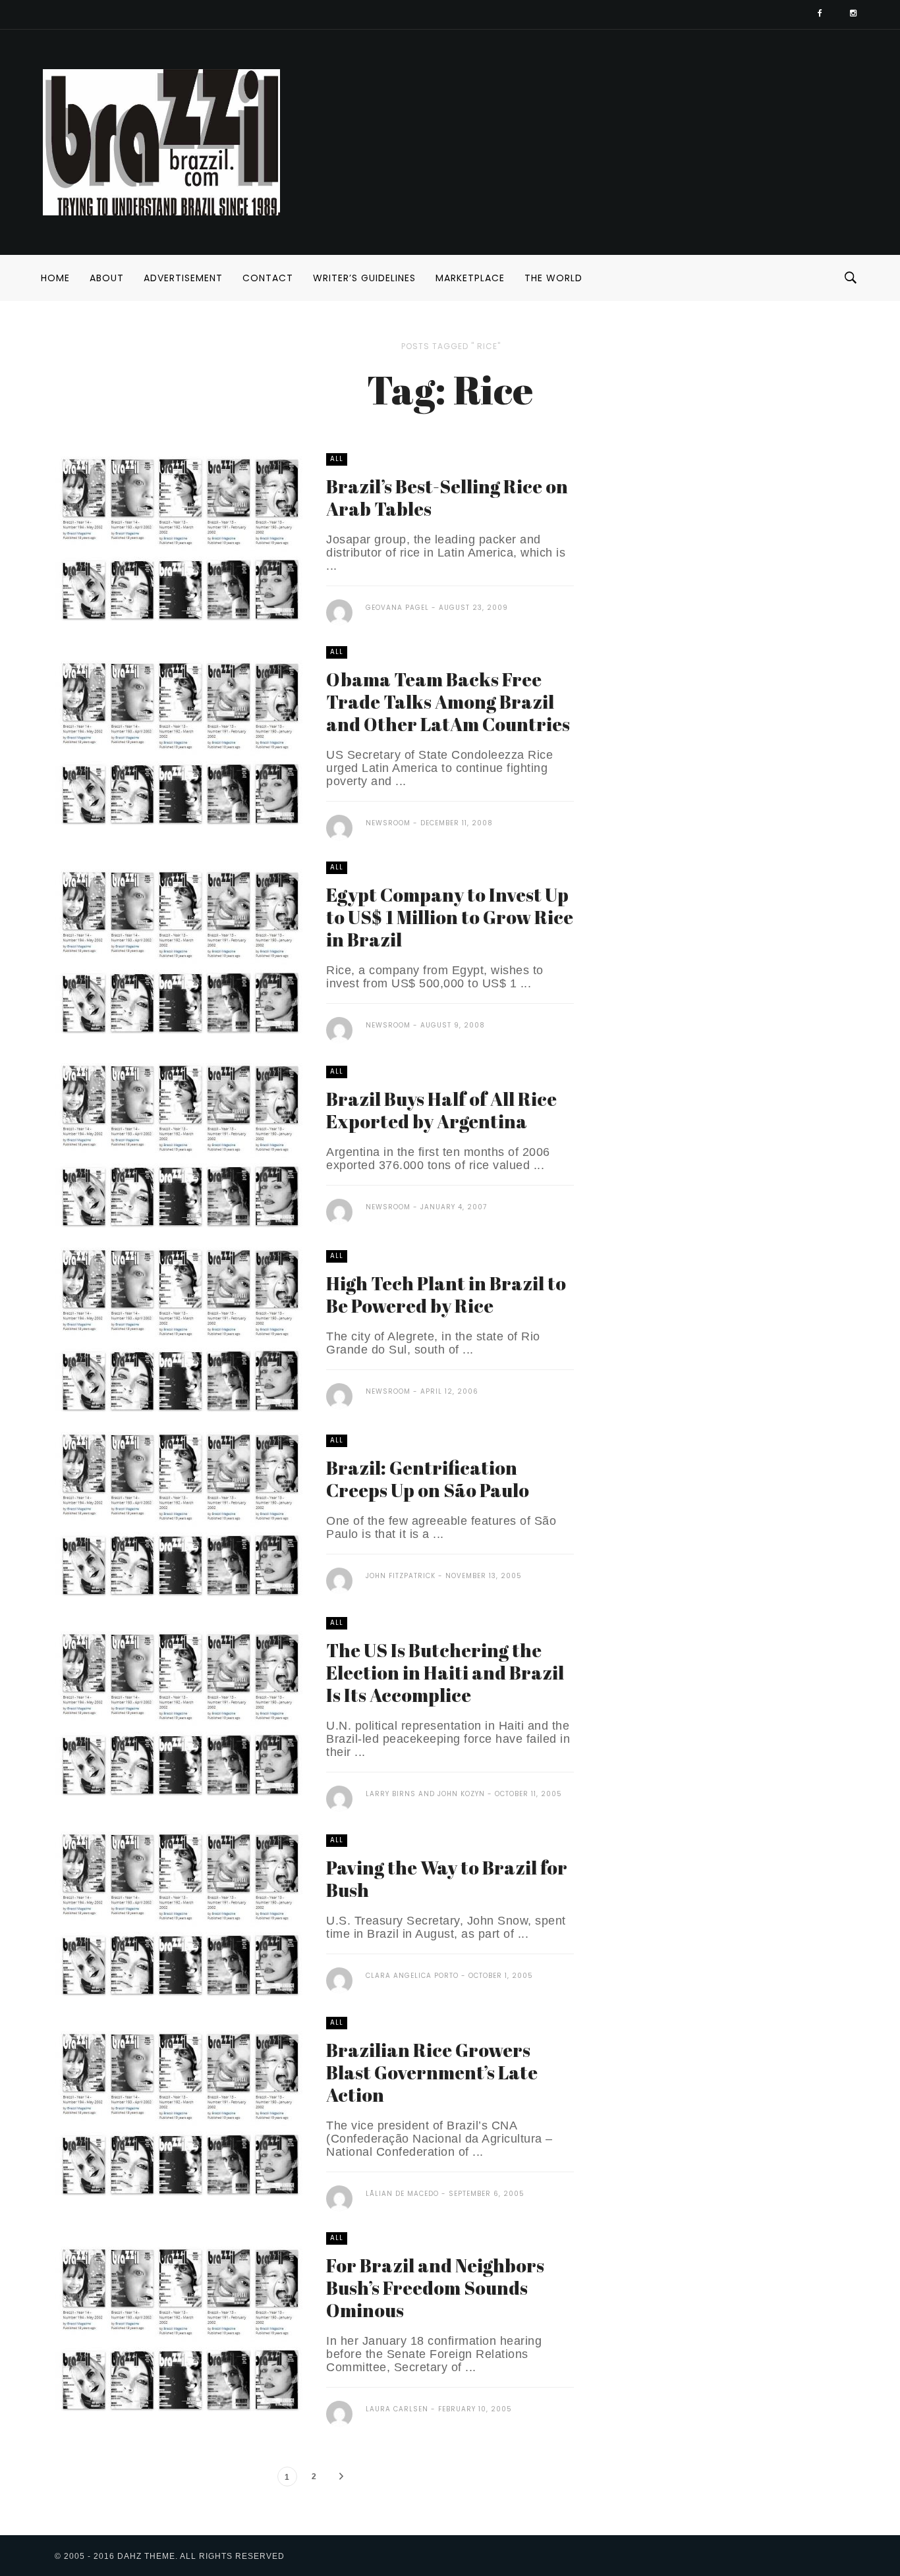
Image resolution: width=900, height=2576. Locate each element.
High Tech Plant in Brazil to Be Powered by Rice (446, 1294)
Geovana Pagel (397, 608)
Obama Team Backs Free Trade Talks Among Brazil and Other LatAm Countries (448, 701)
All (337, 459)
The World (553, 278)
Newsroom (388, 823)
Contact (268, 278)
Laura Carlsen (397, 2409)
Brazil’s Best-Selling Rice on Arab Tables (447, 497)
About (107, 278)
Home (55, 278)
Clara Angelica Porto (412, 1976)
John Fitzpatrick (401, 1576)
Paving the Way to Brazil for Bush (447, 1878)
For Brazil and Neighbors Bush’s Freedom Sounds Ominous (435, 2288)
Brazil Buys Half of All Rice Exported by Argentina (441, 1110)
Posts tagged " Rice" (451, 346)
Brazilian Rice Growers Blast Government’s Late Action (432, 2072)
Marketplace (470, 278)
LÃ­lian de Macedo (402, 2194)
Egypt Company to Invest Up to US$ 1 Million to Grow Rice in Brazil (450, 917)
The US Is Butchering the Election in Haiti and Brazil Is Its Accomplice (445, 1672)
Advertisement (183, 278)
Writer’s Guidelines (364, 278)
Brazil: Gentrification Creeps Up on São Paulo (428, 1479)
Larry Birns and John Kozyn (425, 1794)
